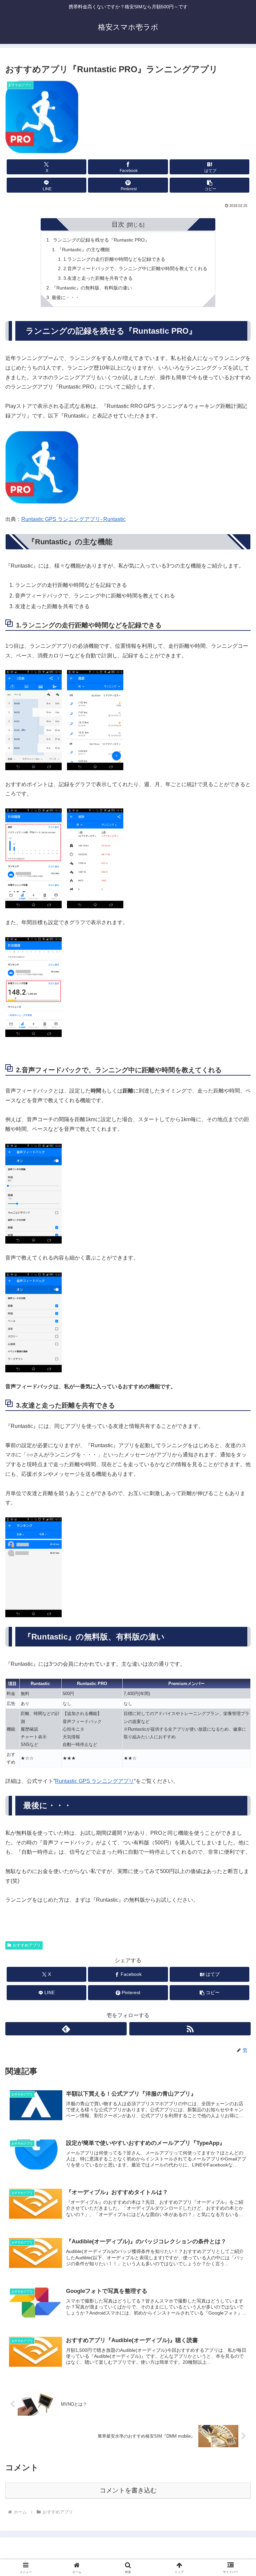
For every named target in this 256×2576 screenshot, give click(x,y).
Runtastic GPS (39, 519)
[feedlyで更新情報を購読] (66, 2029)
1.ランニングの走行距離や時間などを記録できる (114, 259)
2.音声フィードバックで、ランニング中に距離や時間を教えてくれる (135, 268)
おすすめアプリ (27, 1945)
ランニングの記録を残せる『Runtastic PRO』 (100, 240)
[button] (209, 185)
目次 (118, 224)
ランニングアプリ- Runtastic (92, 519)
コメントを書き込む (128, 2490)
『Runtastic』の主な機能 (83, 250)
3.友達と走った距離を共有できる (98, 278)
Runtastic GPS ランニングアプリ (94, 1781)
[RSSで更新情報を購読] (190, 2029)
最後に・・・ (66, 297)
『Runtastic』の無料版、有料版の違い (92, 288)
